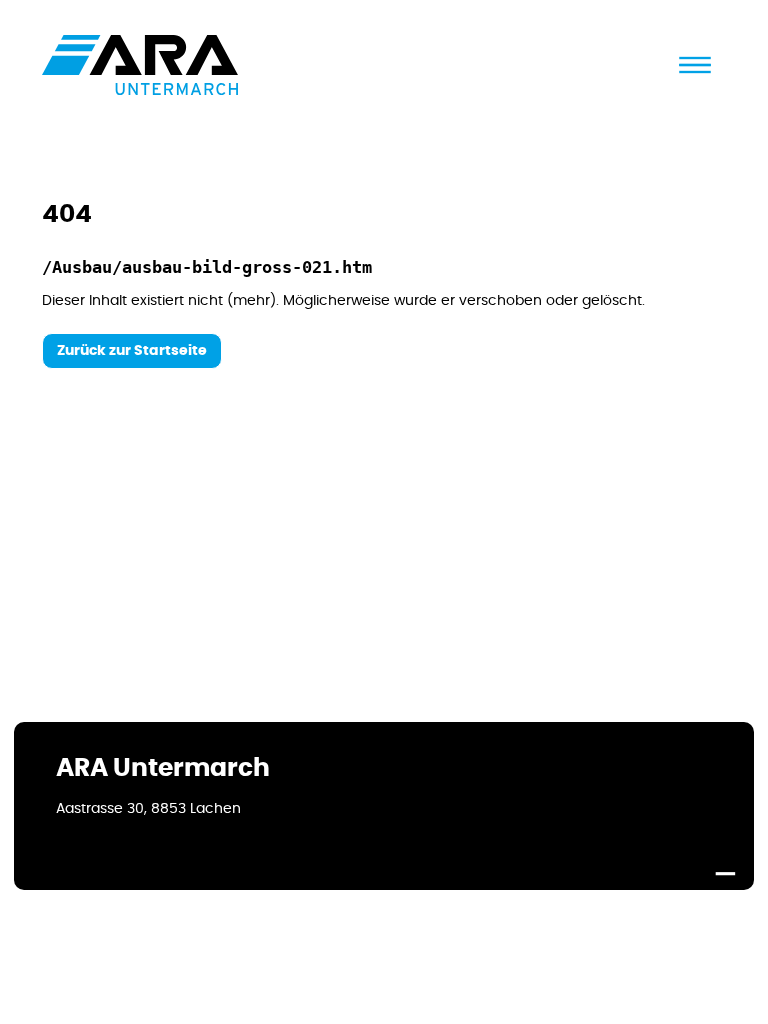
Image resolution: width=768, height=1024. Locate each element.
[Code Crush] (725, 864)
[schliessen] (695, 65)
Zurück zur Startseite (132, 351)
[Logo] (140, 65)
